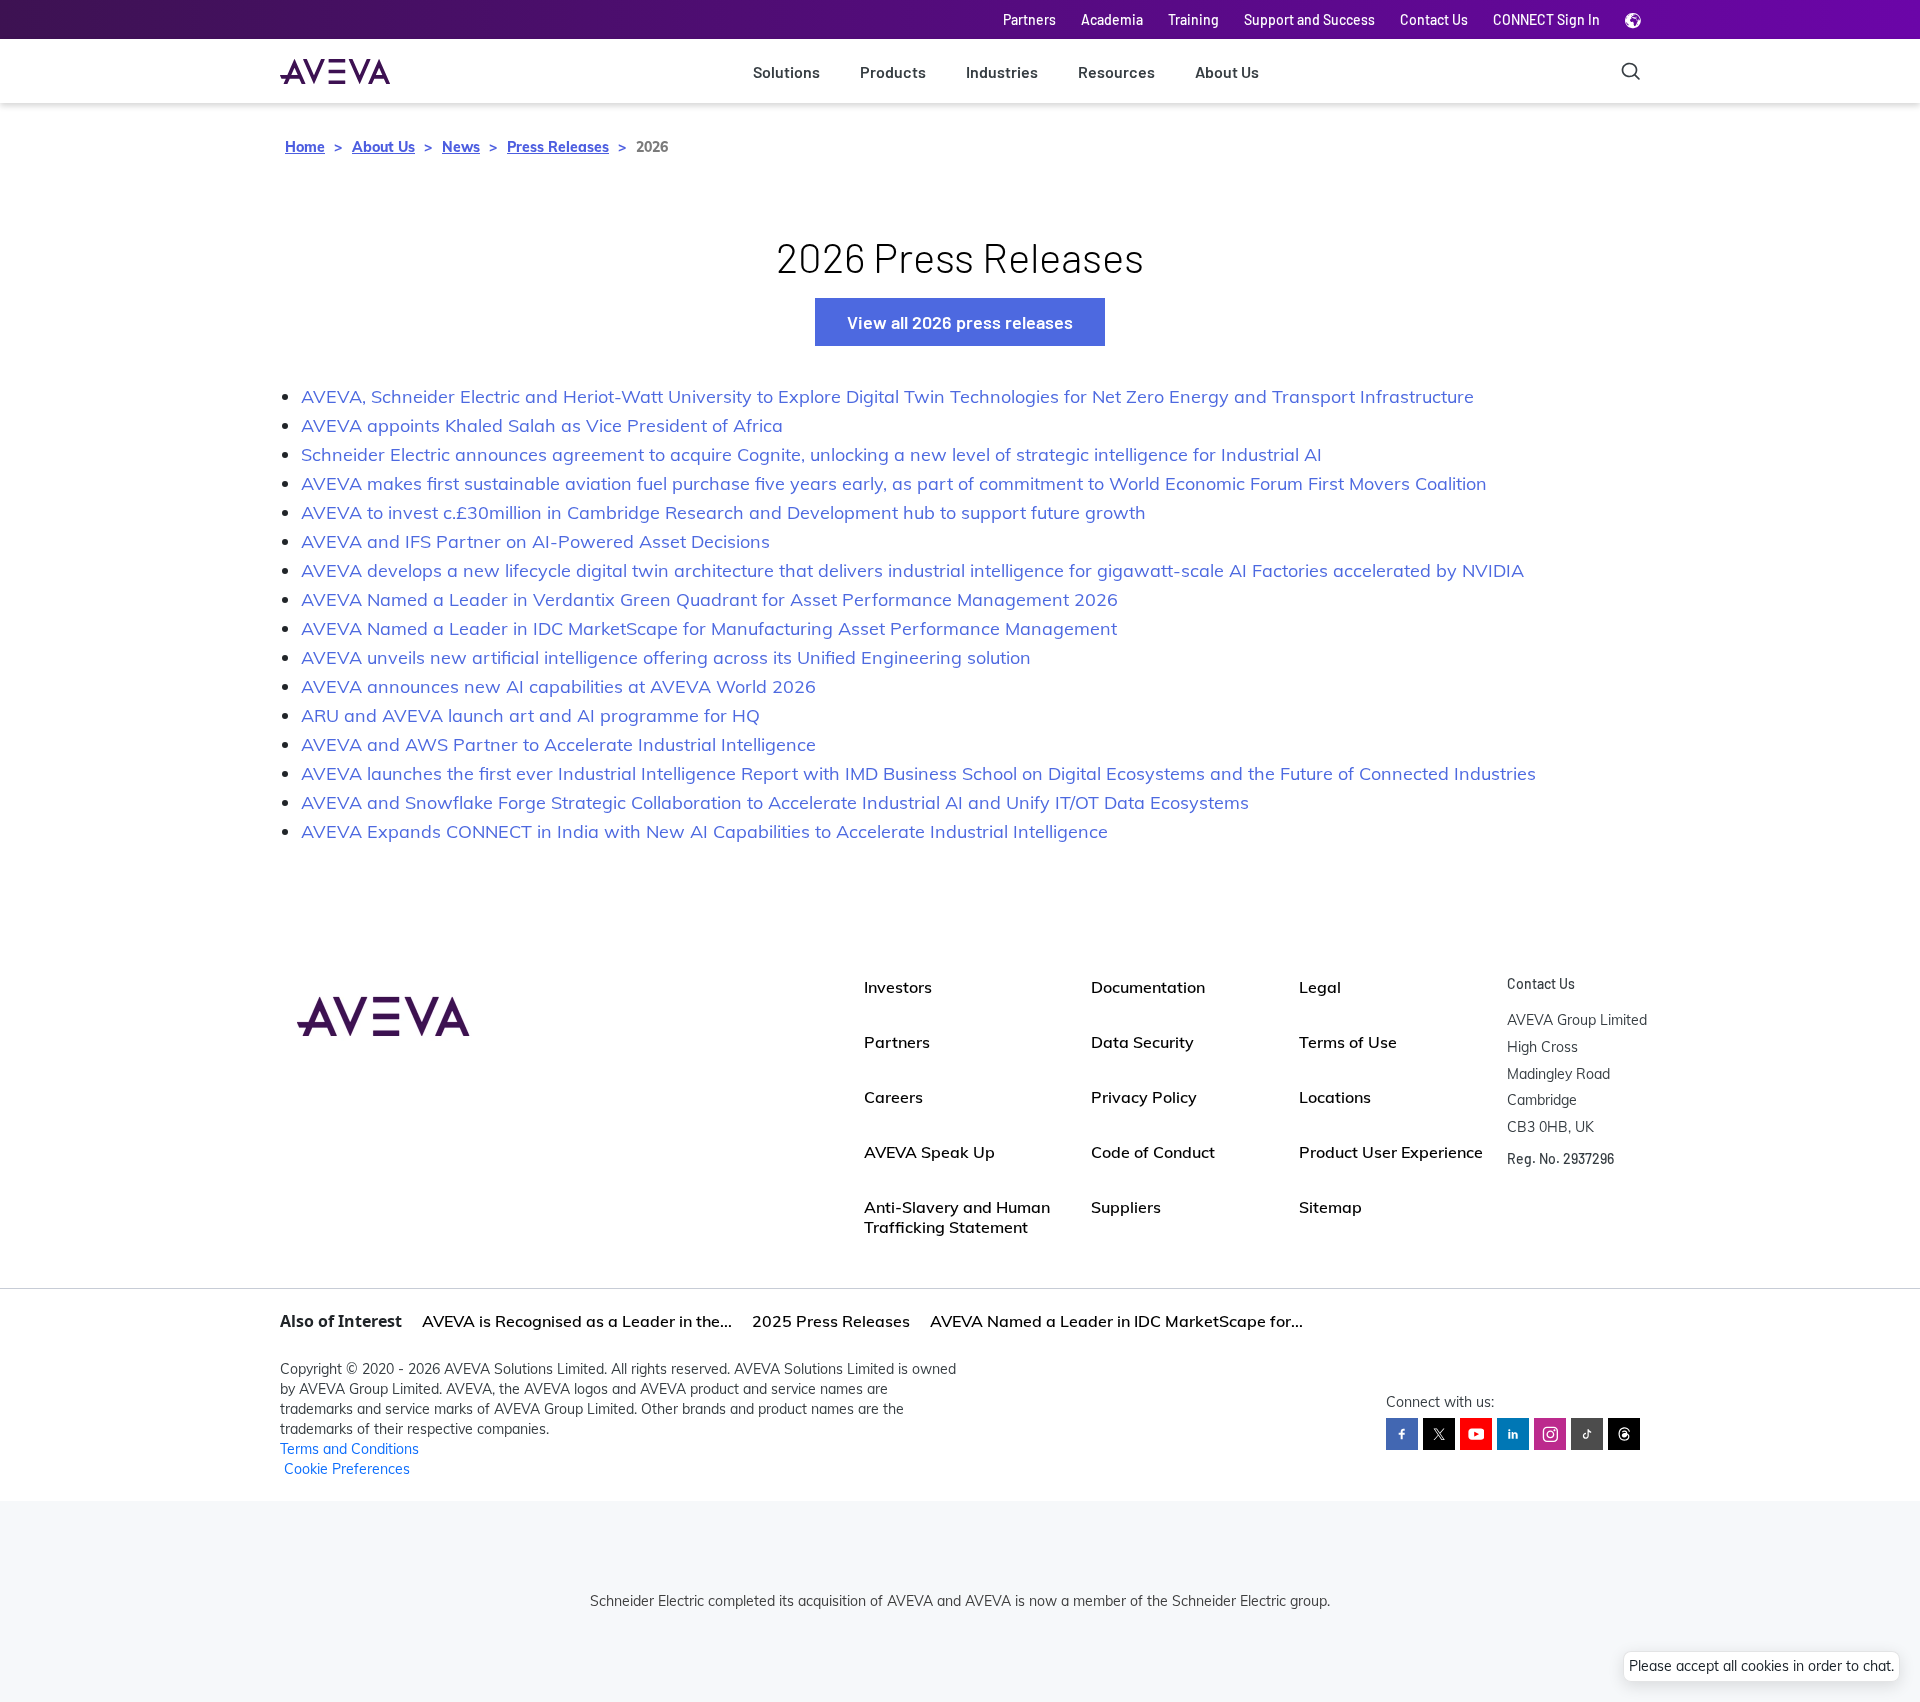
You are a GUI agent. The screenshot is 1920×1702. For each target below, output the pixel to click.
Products (893, 71)
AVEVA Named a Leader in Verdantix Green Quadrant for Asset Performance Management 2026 (709, 599)
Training (1193, 19)
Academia (1112, 19)
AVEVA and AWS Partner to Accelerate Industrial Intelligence (558, 744)
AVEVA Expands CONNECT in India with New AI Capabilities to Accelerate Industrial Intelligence (704, 831)
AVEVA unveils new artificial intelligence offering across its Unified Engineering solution (666, 657)
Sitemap (1330, 1207)
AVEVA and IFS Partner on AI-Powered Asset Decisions (535, 541)
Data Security (1142, 1042)
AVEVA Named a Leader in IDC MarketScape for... (1116, 1321)
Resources (1116, 71)
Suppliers (1126, 1207)
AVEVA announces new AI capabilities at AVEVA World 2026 (558, 686)
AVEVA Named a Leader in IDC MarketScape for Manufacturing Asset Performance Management (709, 628)
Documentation (1148, 987)
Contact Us (1434, 19)
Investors (898, 987)
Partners (1029, 19)
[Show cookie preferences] (1872, 1613)
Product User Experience (1391, 1152)
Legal (1320, 987)
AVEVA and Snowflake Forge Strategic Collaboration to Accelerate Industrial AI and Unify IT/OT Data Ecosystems (775, 802)
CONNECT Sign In (1546, 19)
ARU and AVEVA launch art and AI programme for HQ (530, 715)
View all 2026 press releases (960, 322)
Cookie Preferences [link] (347, 1469)
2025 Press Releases (831, 1321)
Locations (1335, 1097)
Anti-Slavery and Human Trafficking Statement (957, 1217)
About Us (1227, 71)
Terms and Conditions (349, 1449)
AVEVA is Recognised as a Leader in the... (577, 1321)
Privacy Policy (1144, 1097)
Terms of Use (1348, 1042)
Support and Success (1309, 19)
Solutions (786, 71)
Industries (1002, 71)
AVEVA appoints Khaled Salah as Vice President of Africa (542, 425)
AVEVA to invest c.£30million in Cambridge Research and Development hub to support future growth (723, 512)
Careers (893, 1097)
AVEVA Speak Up (929, 1152)
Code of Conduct (1153, 1152)
